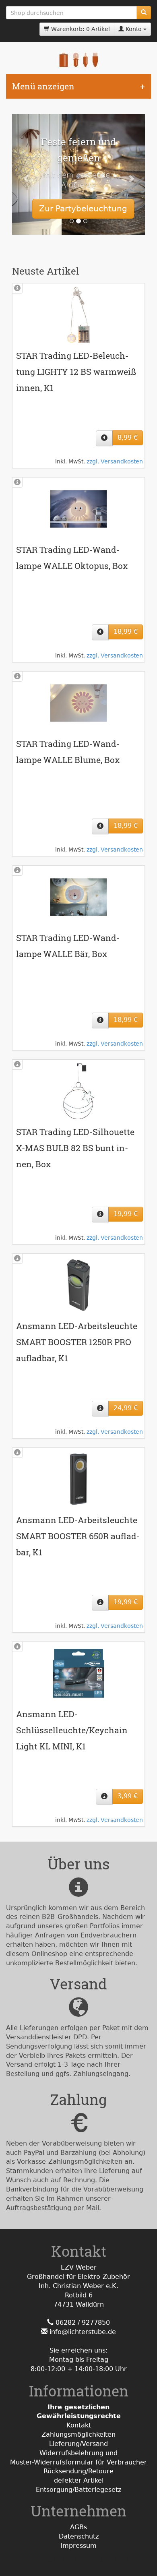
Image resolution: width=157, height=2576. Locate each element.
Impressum (78, 2546)
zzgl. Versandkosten (115, 461)
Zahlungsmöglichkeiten (78, 2434)
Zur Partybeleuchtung (83, 209)
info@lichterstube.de (83, 2332)
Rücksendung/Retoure (78, 2471)
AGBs (78, 2527)
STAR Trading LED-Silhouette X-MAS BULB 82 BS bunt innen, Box (75, 1148)
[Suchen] (144, 13)
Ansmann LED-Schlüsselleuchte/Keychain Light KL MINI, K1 (72, 1730)
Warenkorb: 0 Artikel (80, 29)
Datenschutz (79, 2536)
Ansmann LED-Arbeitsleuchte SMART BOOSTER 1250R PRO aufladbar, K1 (77, 1342)
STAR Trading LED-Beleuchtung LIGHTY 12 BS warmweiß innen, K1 (76, 372)
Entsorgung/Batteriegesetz (78, 2490)
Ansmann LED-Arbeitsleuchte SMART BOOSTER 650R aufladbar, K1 (78, 1536)
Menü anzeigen (43, 86)
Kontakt (79, 2425)
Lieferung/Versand (78, 2444)
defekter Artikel (79, 2480)
